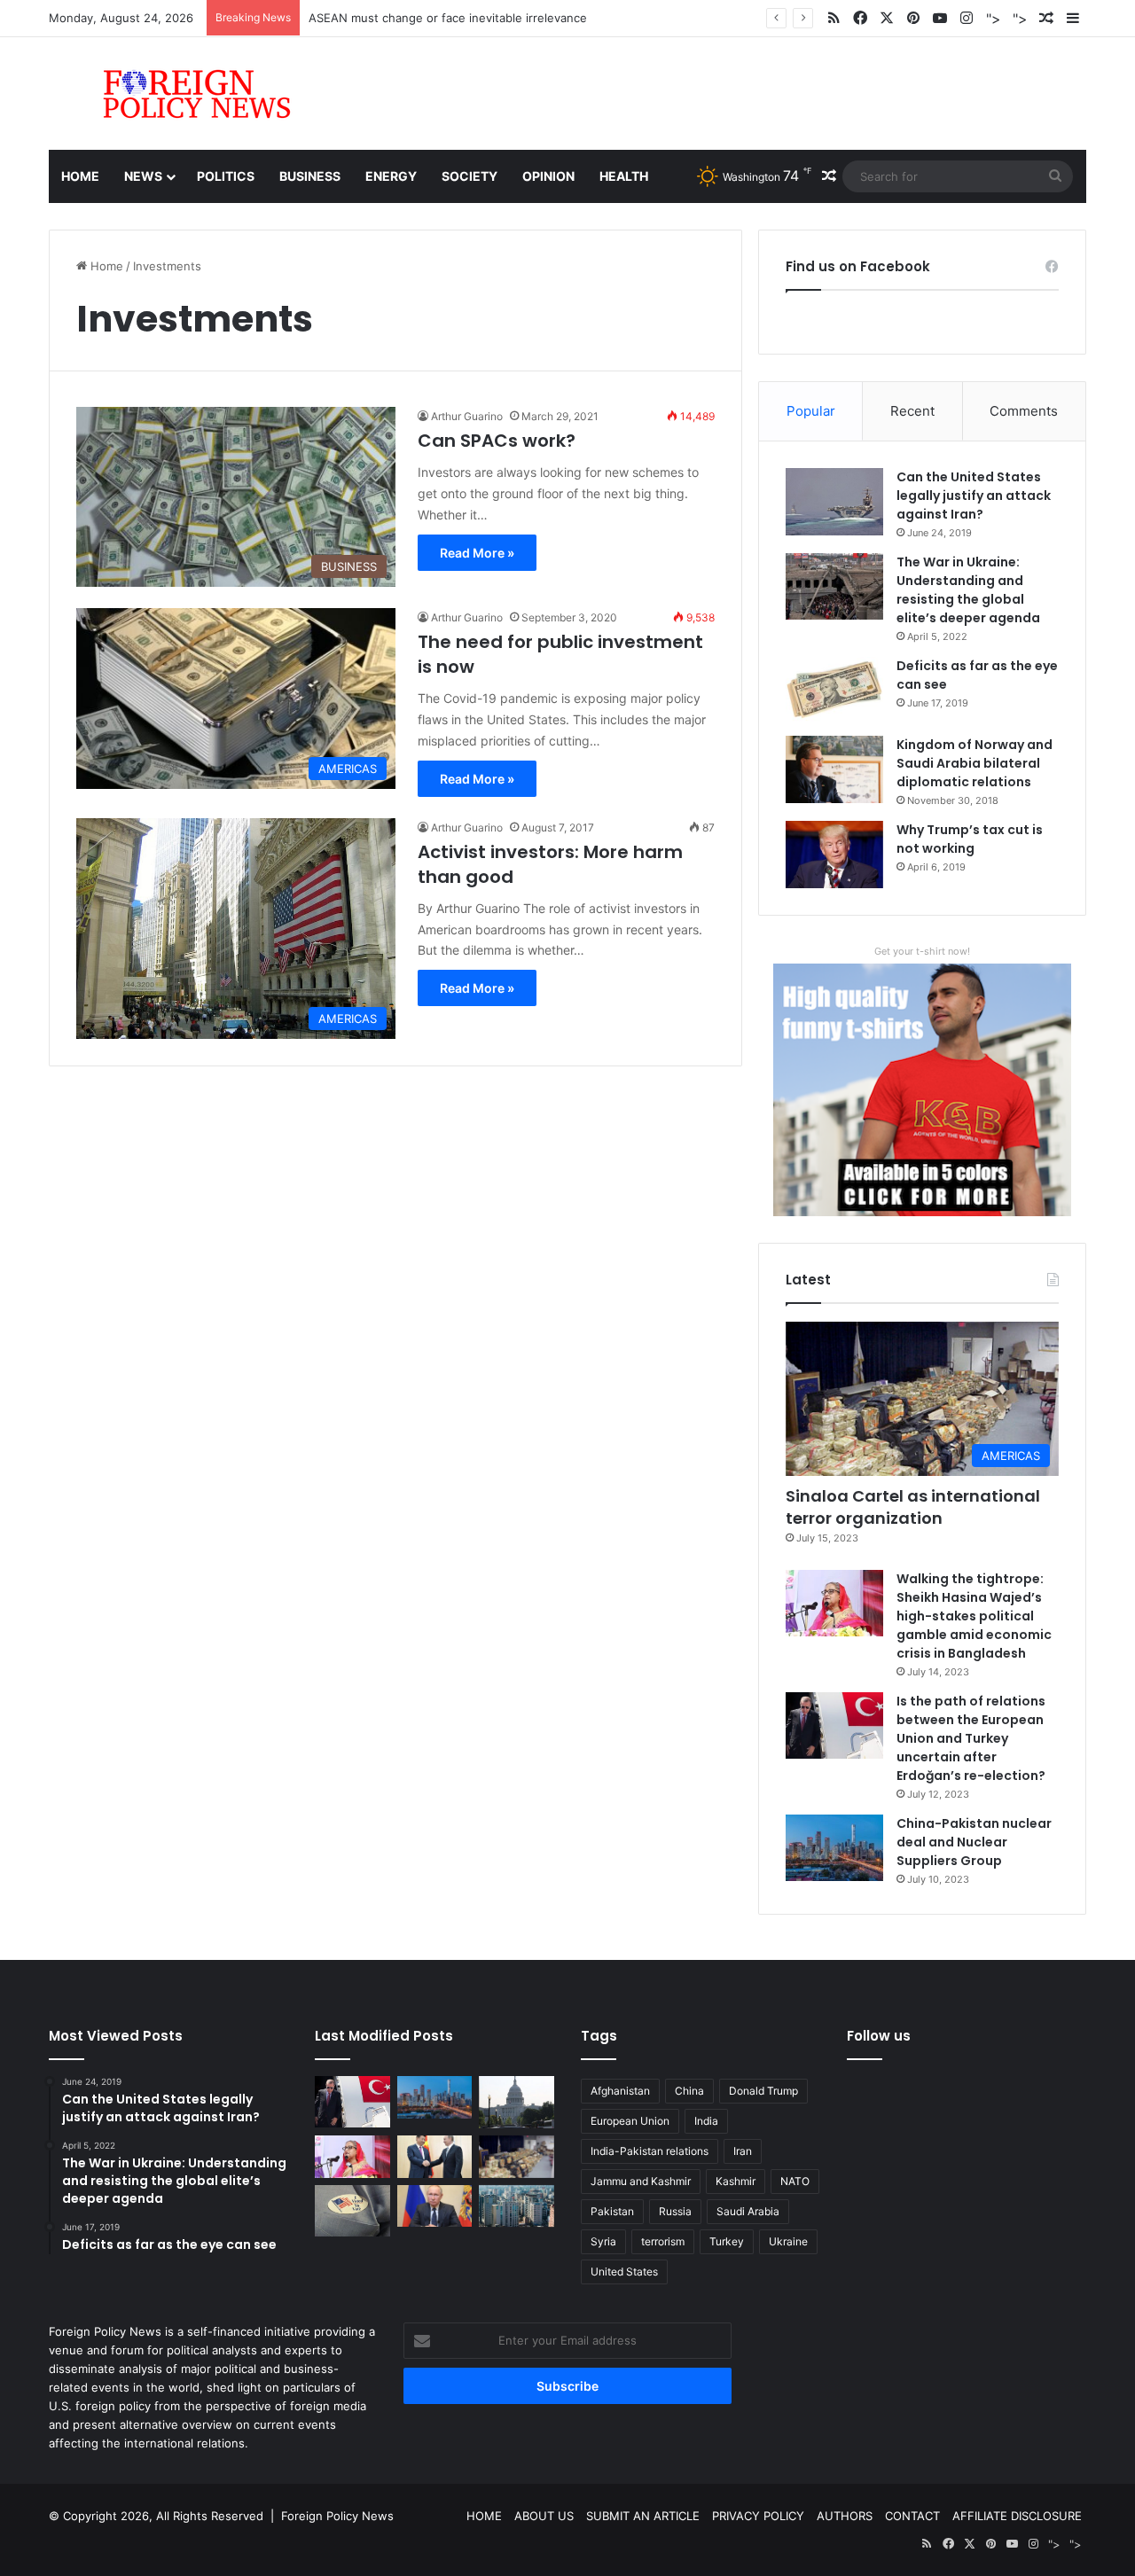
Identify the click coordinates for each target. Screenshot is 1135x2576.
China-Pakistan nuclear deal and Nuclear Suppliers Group (974, 1842)
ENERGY (391, 176)
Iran (743, 2151)
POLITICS (226, 176)
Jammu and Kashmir (641, 2181)
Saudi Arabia (748, 2211)
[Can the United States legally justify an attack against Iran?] (834, 502)
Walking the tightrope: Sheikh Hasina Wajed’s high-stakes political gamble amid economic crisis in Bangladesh (974, 1616)
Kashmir (736, 2181)
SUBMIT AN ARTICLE (643, 2516)
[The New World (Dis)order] (435, 2157)
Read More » (477, 553)
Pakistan (612, 2211)
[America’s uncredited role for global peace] (517, 2102)
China (689, 2091)
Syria (603, 2241)
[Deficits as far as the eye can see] (834, 690)
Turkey (727, 2241)
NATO (795, 2181)
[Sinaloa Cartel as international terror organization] (517, 2157)
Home (80, 176)
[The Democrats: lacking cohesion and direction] (352, 2211)
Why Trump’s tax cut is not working (970, 839)
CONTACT (912, 2516)
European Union (630, 2121)
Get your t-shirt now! (922, 951)
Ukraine (788, 2241)
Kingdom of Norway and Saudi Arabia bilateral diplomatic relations (975, 763)
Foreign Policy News (337, 2516)
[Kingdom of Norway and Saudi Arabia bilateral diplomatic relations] (834, 769)
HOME (484, 2516)
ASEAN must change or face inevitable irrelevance (448, 18)
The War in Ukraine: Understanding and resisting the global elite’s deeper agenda (968, 590)
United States (624, 2272)
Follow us (879, 2036)
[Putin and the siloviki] (435, 2206)
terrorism (663, 2241)
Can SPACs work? (497, 441)
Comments (1024, 411)
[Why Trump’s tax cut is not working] (834, 855)
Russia (675, 2211)
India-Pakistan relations (650, 2151)
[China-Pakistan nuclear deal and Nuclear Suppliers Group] (834, 1848)
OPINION (548, 176)
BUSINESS (310, 176)
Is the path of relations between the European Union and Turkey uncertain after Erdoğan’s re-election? (971, 1738)
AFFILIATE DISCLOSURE (1017, 2516)
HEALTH (624, 176)
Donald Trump (763, 2091)
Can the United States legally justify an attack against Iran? (974, 496)
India (706, 2121)
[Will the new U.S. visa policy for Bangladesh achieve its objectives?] (517, 2206)
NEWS (143, 176)
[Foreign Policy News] (176, 94)
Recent (912, 411)
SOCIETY (470, 176)
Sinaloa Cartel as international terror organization (913, 1507)
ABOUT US (544, 2516)
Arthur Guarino (467, 416)
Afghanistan (620, 2091)
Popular (811, 411)
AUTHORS (845, 2516)
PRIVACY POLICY (758, 2516)
